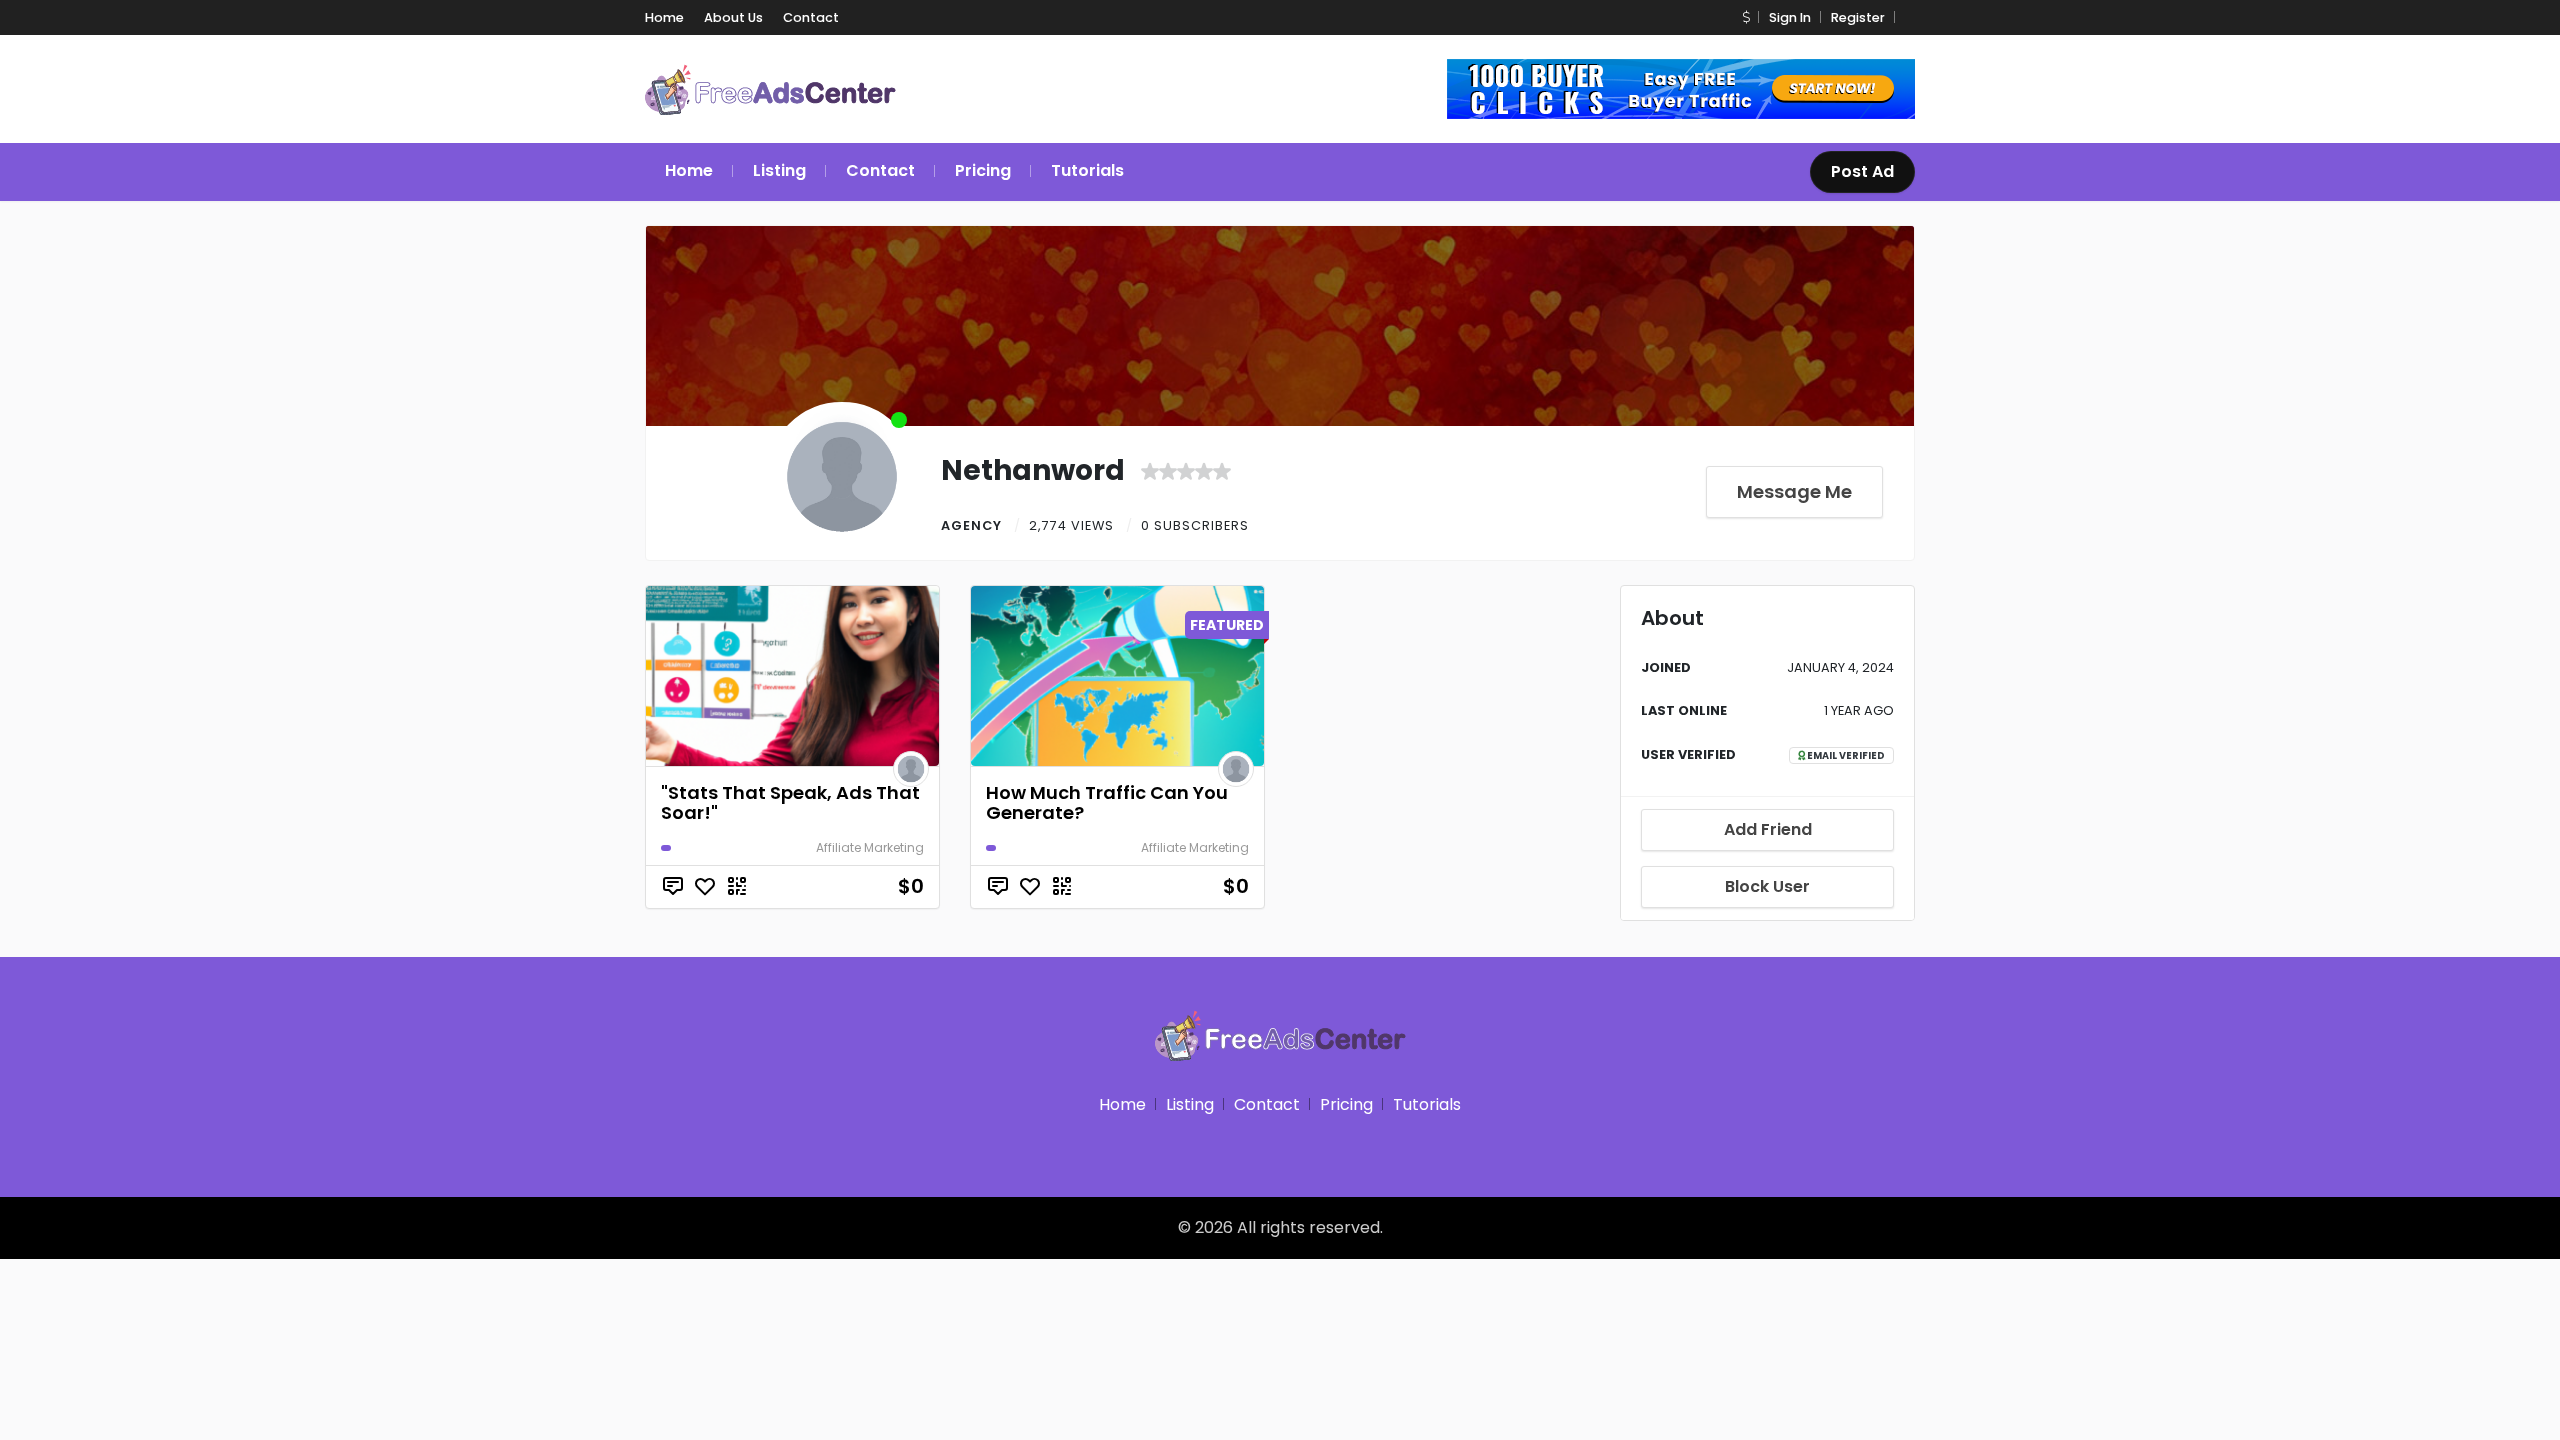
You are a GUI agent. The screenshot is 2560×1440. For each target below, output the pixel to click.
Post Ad (1862, 171)
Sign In (1790, 17)
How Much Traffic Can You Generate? (1107, 802)
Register (1858, 17)
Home (664, 17)
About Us (733, 17)
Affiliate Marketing (870, 847)
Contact (811, 17)
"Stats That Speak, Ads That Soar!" (790, 802)
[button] (1746, 17)
